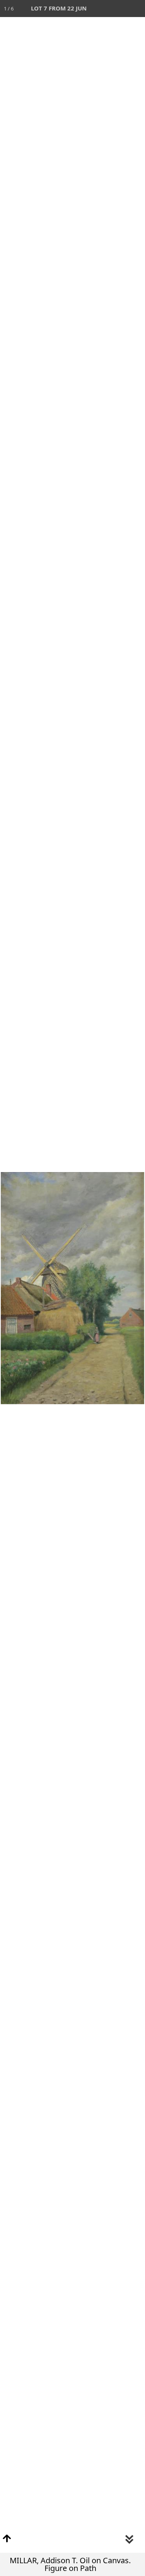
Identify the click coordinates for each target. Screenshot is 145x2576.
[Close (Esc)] (136, 9)
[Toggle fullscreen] (102, 9)
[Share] (119, 9)
